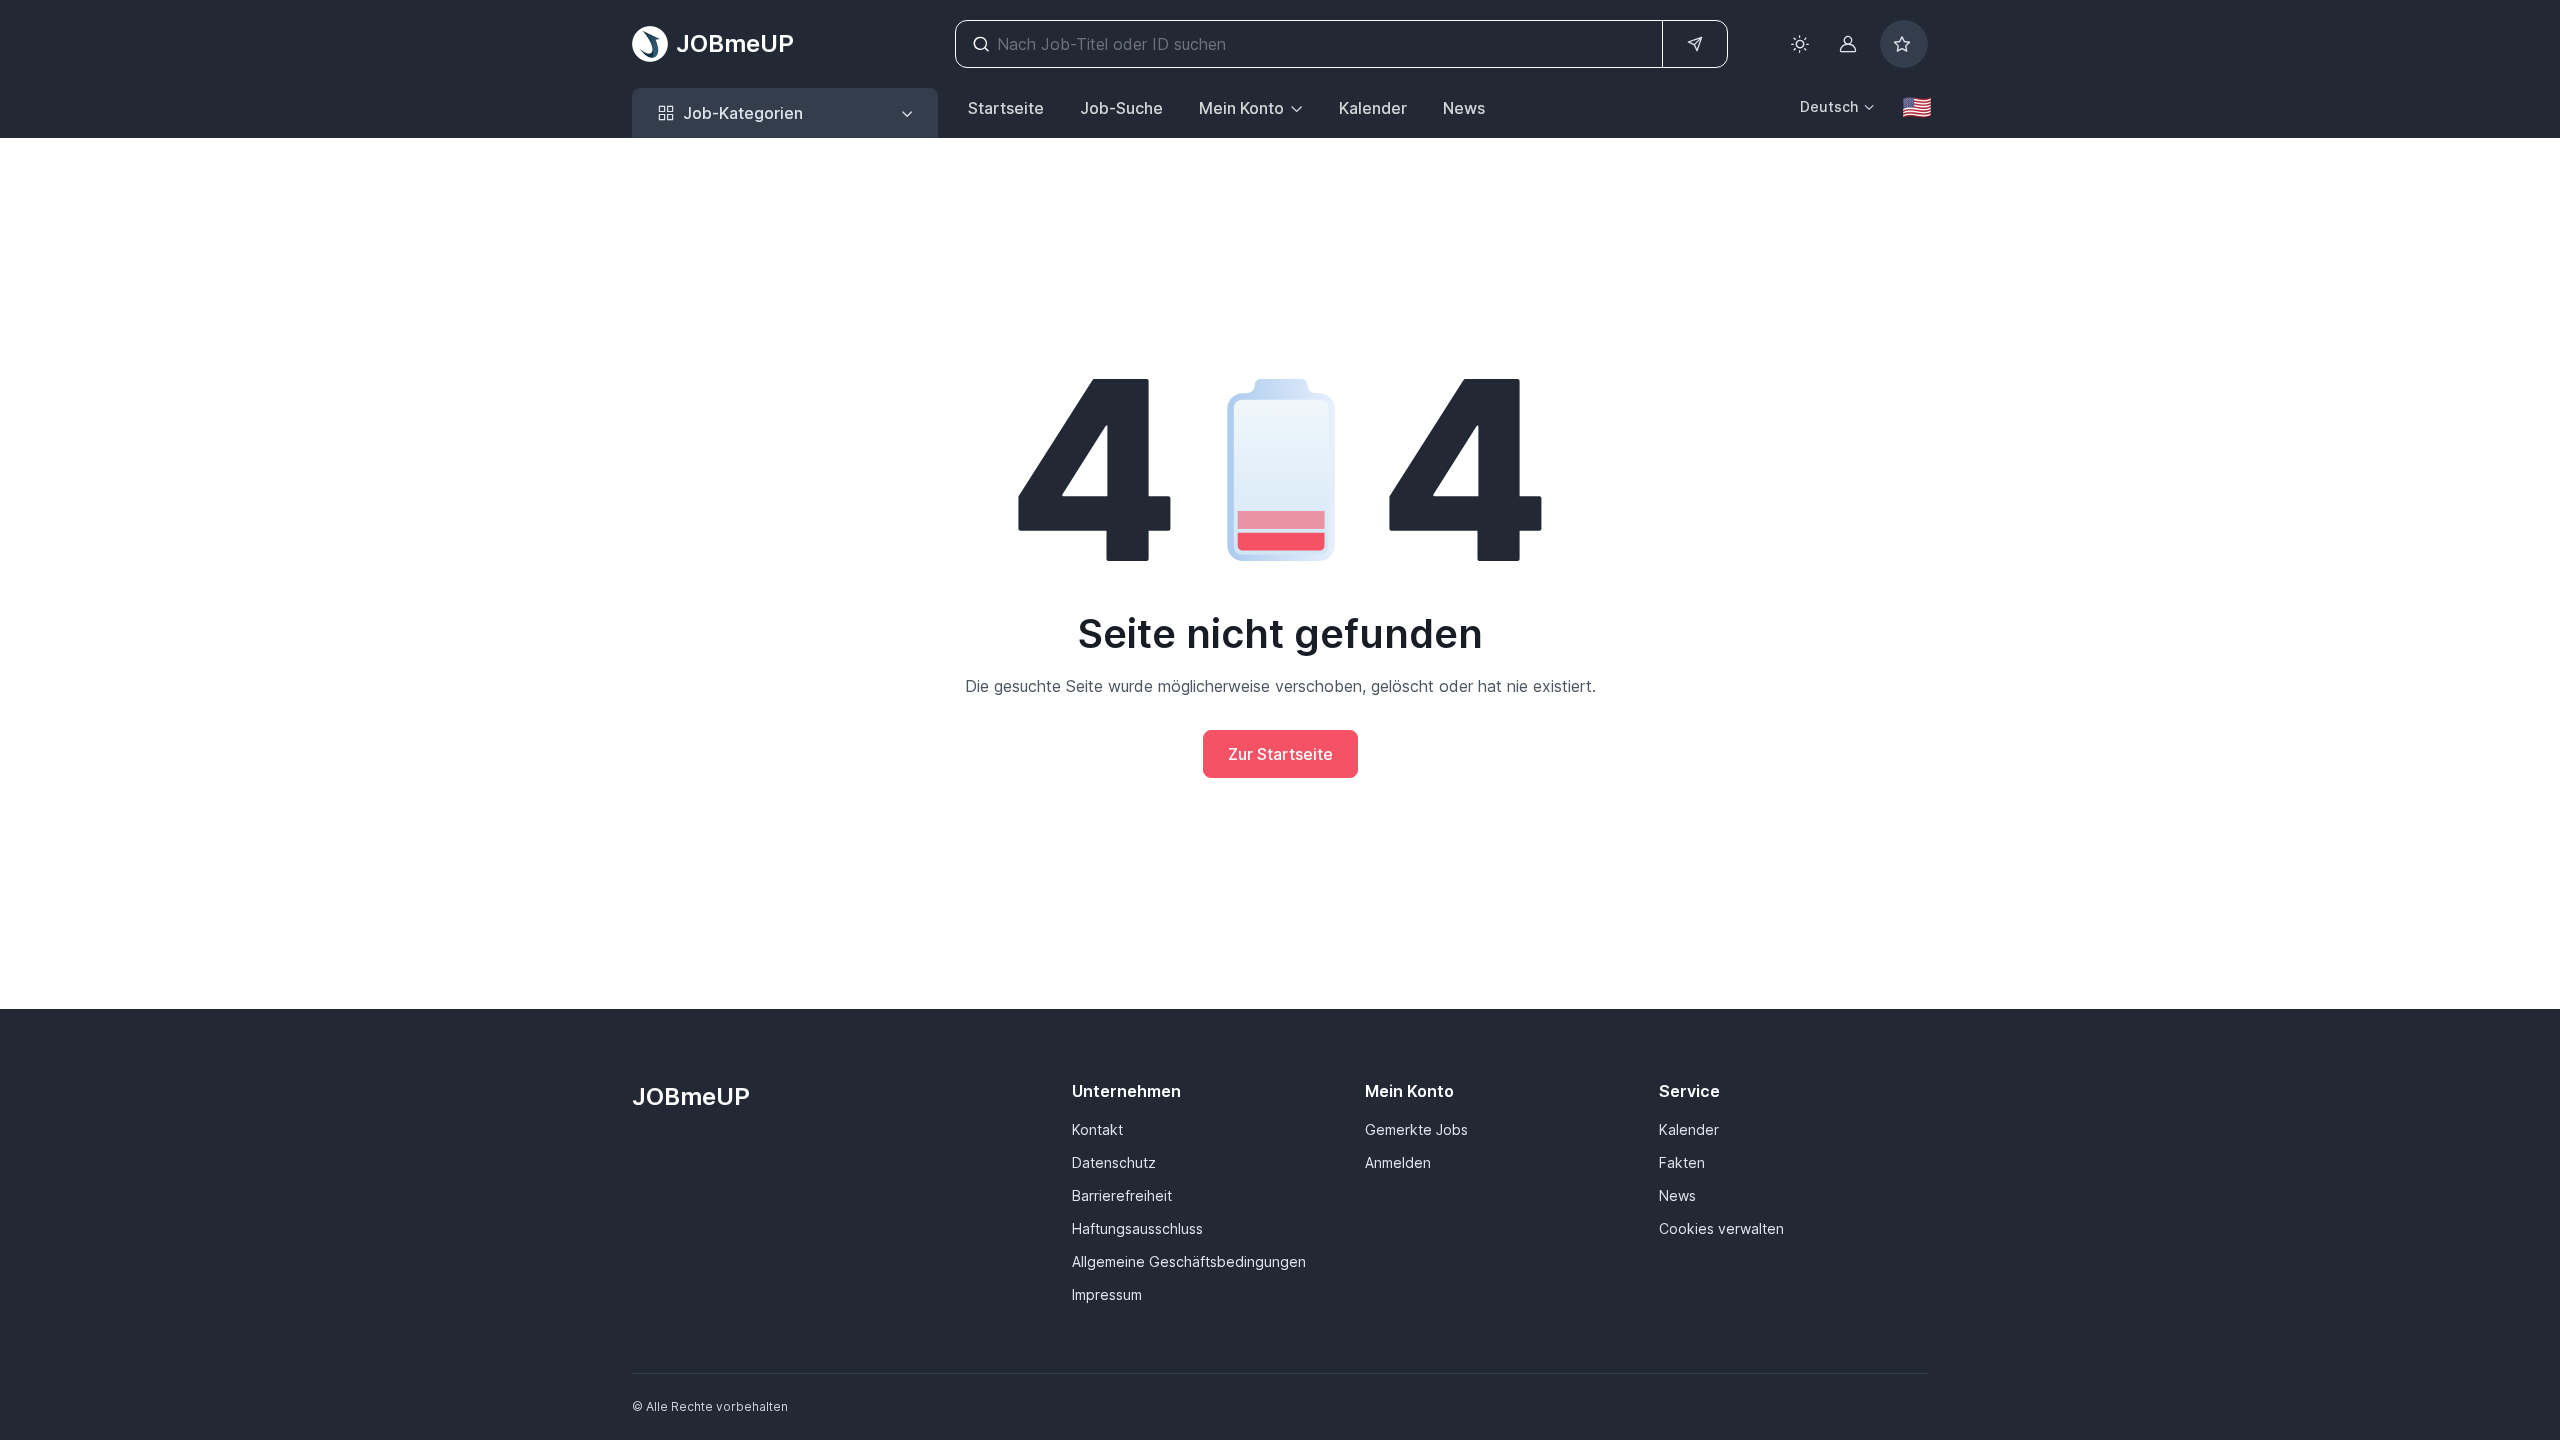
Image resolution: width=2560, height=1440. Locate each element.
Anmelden (1398, 1162)
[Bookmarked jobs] (1904, 44)
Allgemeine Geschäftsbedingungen (1189, 1261)
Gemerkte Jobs (1416, 1129)
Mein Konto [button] (1241, 108)
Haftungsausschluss (1137, 1228)
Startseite (1006, 108)
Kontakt (1097, 1129)
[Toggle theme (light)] (1800, 44)
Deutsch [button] (1829, 106)
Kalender (1373, 108)
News (1464, 108)
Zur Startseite (1280, 754)
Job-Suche (1121, 108)
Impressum (1107, 1294)
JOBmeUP (735, 43)
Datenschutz (1114, 1162)
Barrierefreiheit (1122, 1195)
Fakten (1682, 1162)
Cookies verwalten (1721, 1228)
